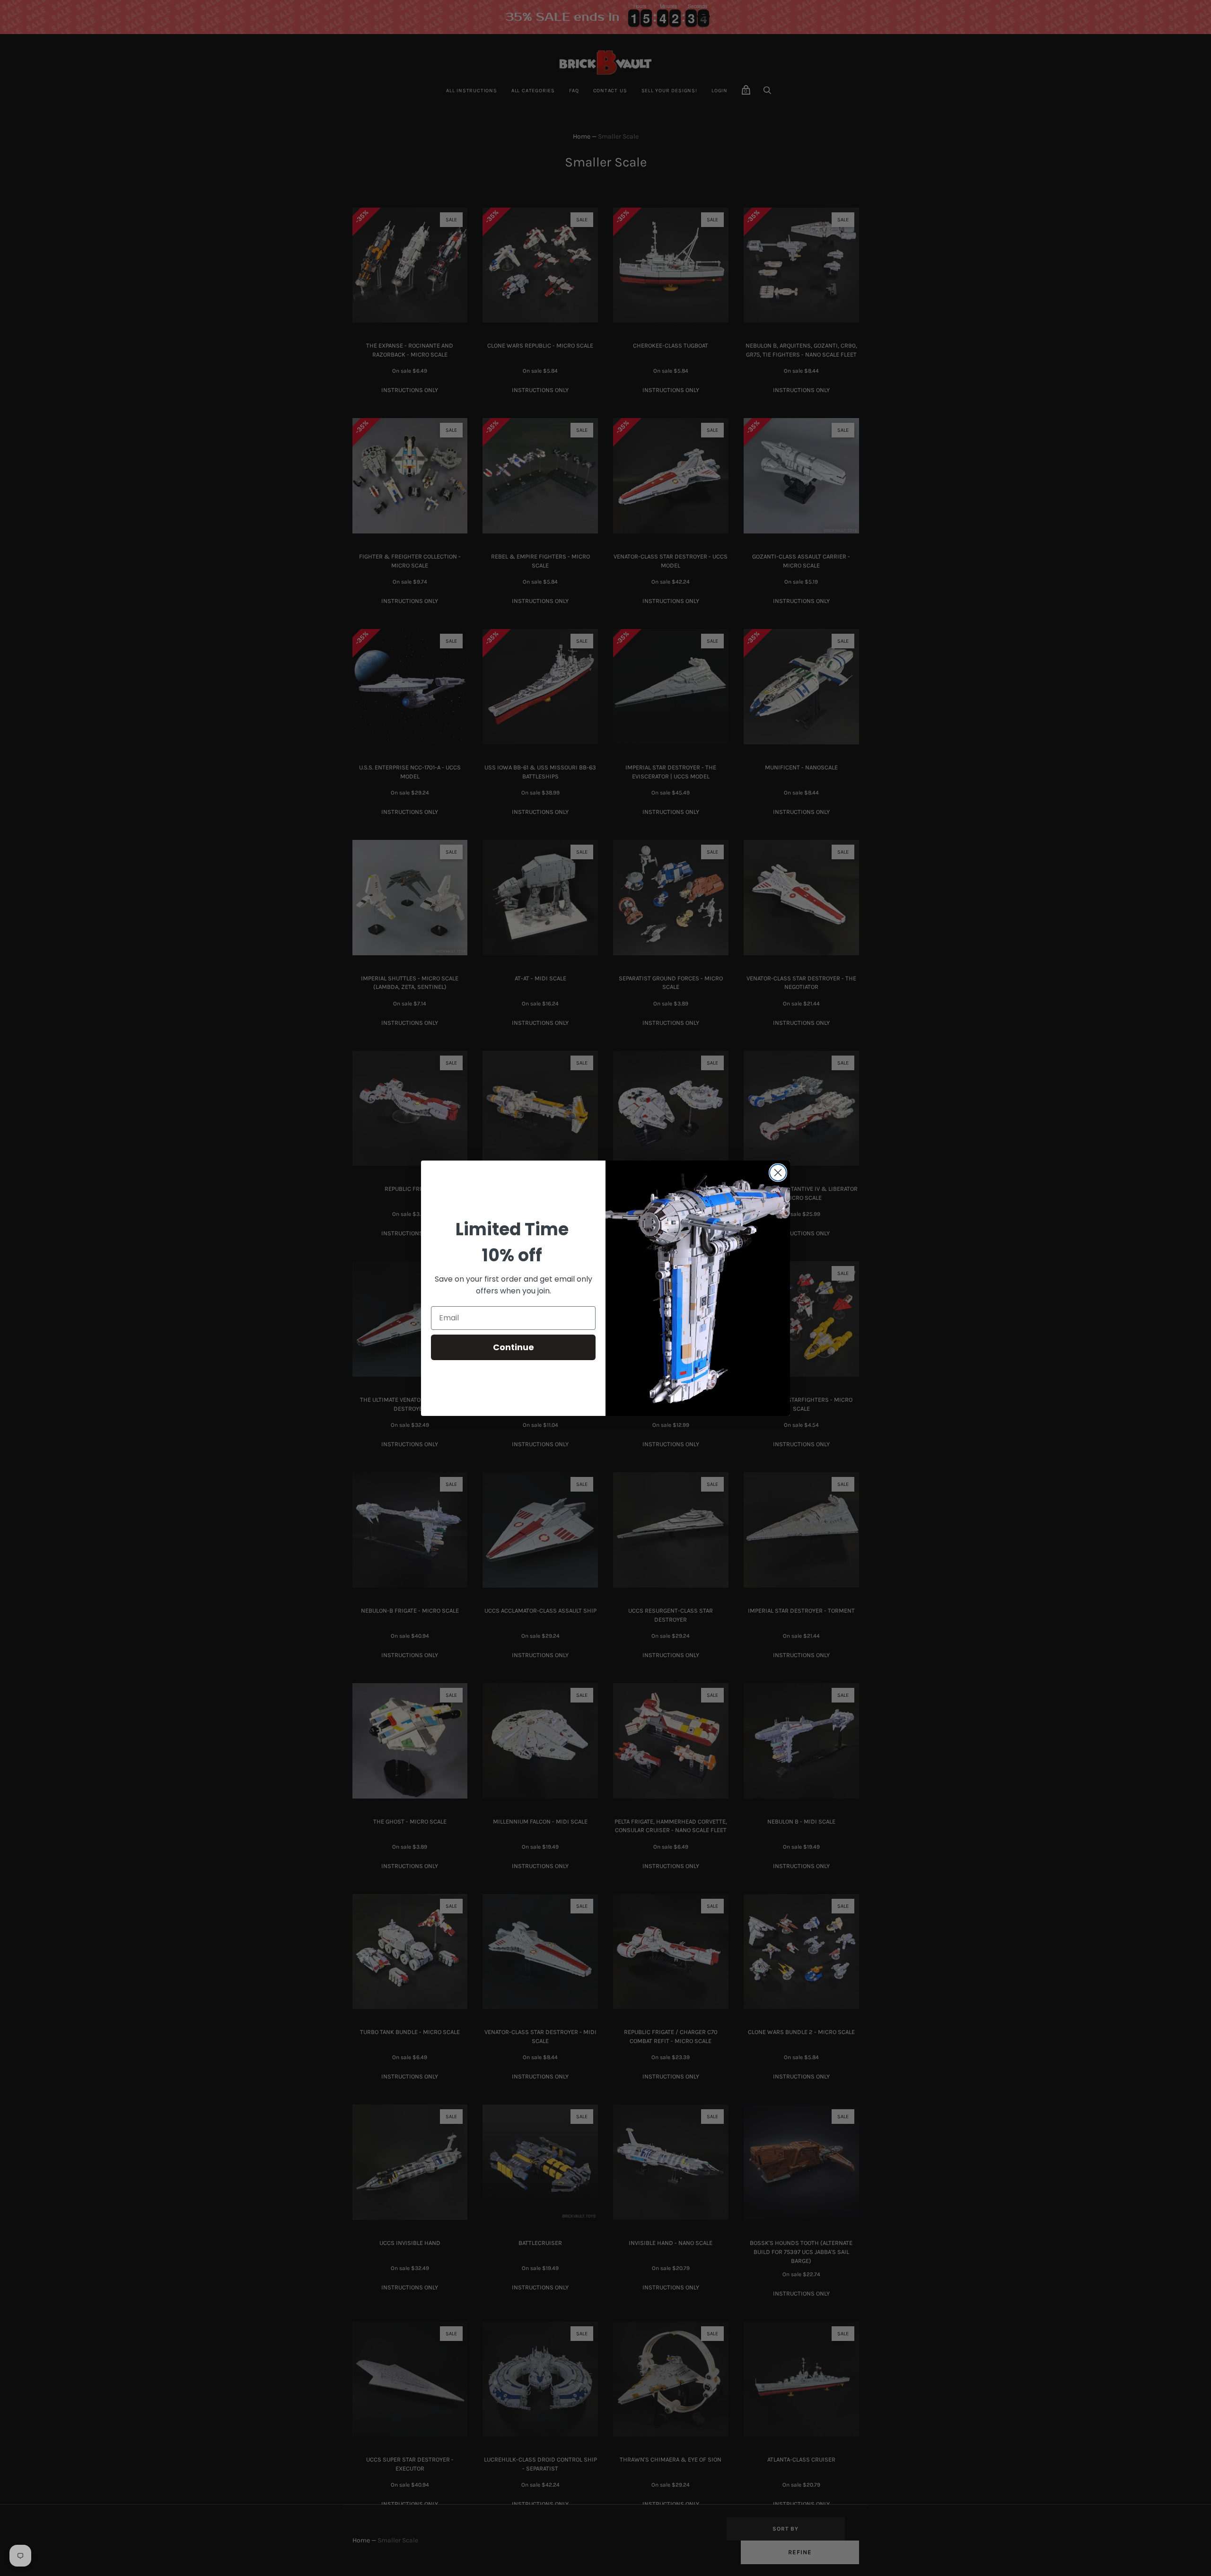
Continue (513, 1347)
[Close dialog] (778, 1173)
